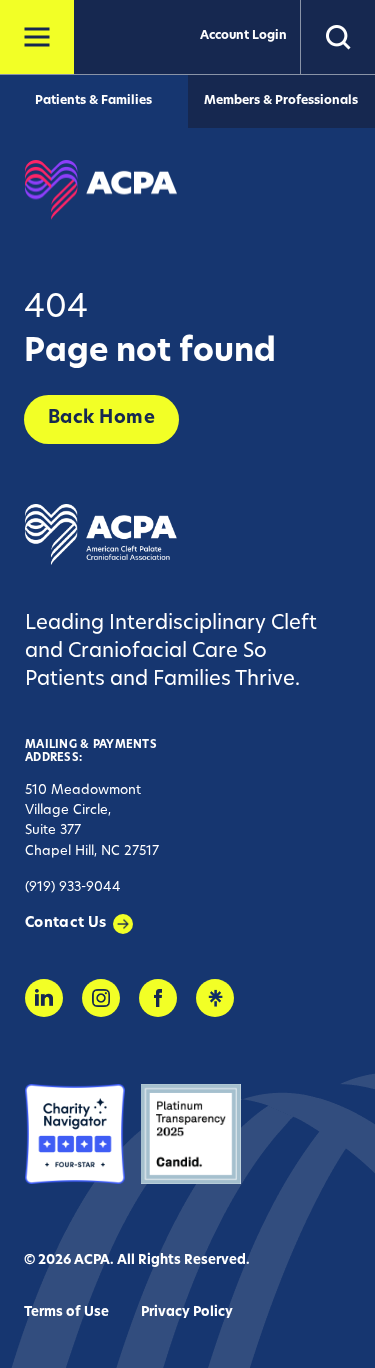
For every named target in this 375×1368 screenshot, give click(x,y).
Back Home (101, 419)
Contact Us (66, 923)
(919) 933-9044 (73, 887)
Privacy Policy (187, 1312)
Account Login (243, 36)
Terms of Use (66, 1312)
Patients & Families (93, 101)
